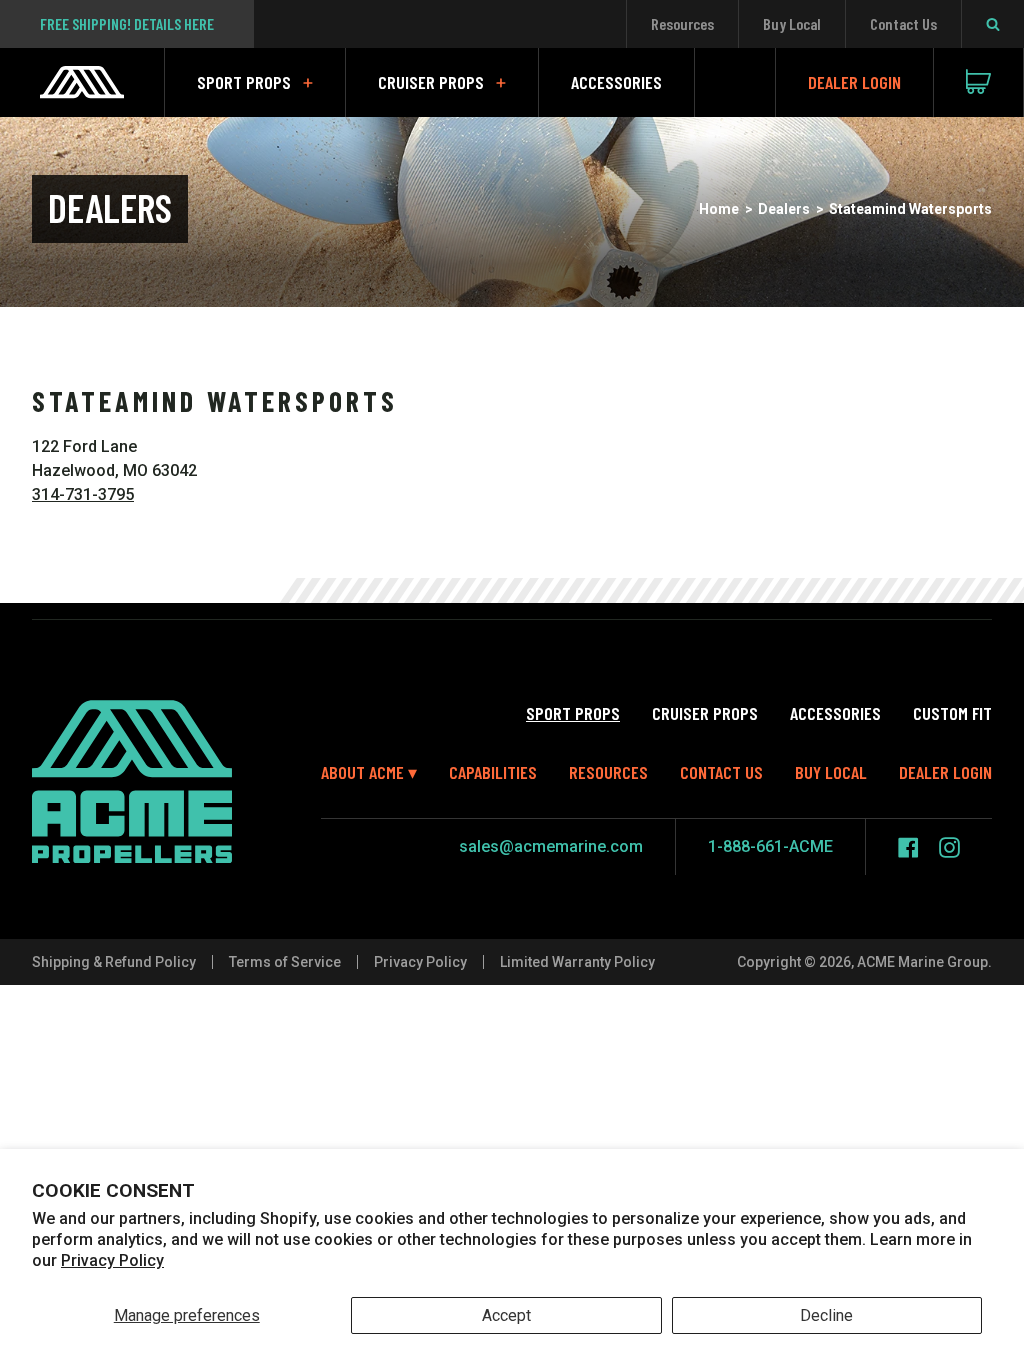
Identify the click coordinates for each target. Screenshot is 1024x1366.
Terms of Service (285, 962)
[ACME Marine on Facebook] (908, 847)
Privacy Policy (112, 1260)
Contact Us (903, 23)
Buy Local (792, 23)
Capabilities (493, 772)
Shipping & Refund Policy (114, 962)
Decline (826, 1315)
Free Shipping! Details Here (127, 23)
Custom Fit (952, 713)
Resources (682, 23)
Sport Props (244, 82)
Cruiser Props (431, 82)
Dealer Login (854, 82)
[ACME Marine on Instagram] (949, 847)
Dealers (784, 209)
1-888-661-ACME (770, 846)
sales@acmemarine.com (551, 846)
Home (719, 209)
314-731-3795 (83, 494)
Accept (506, 1315)
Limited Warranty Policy (577, 962)
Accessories (616, 82)
